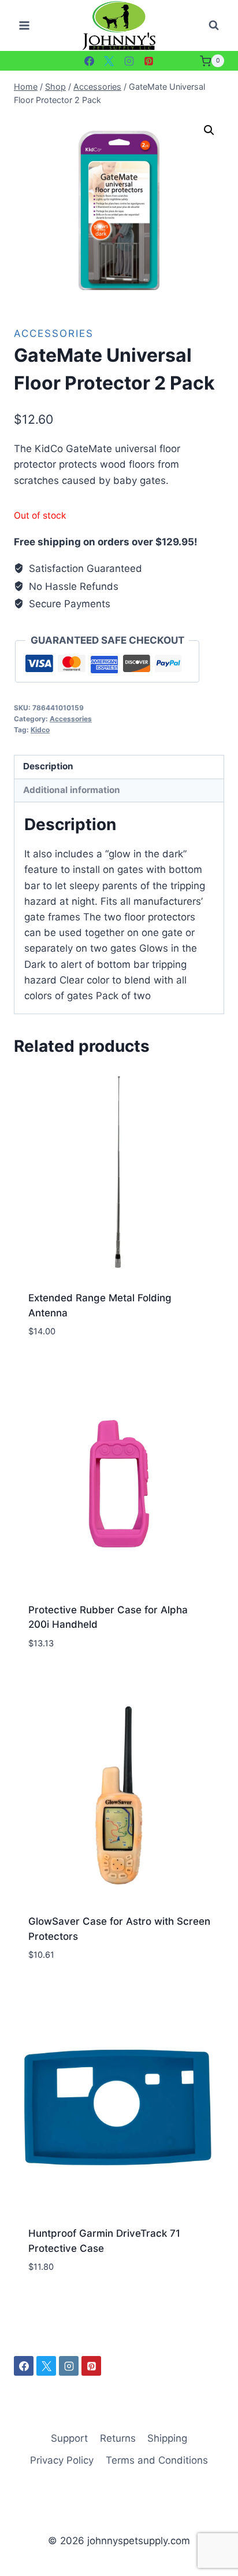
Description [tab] (48, 766)
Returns (118, 2438)
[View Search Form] (214, 25)
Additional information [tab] (72, 790)
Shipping (167, 2438)
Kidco (40, 730)
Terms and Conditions (157, 2460)
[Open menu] (25, 26)
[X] (109, 61)
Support (69, 2438)
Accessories (54, 333)
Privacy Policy (62, 2460)
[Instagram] (129, 61)
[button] (209, 130)
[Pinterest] (149, 61)
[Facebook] (89, 61)
